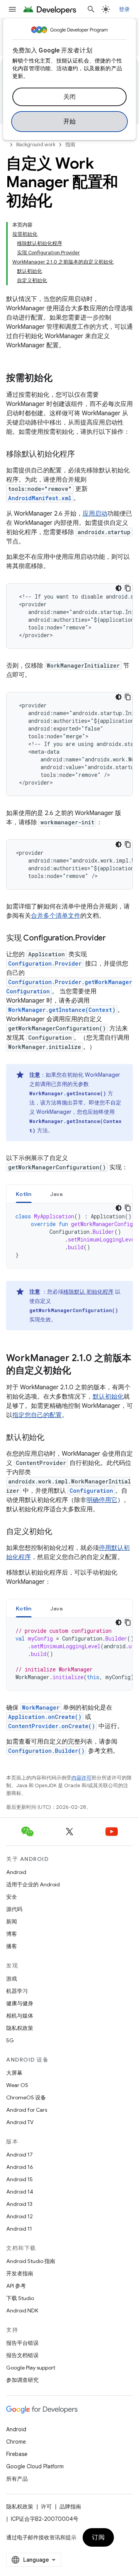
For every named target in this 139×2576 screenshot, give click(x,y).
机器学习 (17, 1991)
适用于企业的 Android (33, 1884)
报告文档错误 (22, 2355)
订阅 (98, 2537)
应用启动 (95, 514)
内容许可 (81, 1778)
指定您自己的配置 (37, 1415)
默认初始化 (108, 1397)
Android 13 (19, 2204)
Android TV (20, 2122)
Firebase (17, 2454)
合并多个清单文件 (56, 916)
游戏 (12, 1979)
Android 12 (19, 2216)
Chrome (16, 2442)
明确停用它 (102, 1500)
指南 (70, 145)
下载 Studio (20, 2298)
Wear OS (17, 2085)
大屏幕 (14, 2073)
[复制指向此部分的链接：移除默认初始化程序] (83, 455)
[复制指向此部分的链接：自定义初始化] (60, 1532)
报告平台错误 (22, 2343)
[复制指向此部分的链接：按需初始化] (60, 379)
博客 (12, 1934)
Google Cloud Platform (35, 2466)
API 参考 (16, 2286)
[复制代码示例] (128, 588)
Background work (36, 145)
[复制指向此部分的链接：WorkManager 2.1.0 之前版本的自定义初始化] (79, 1371)
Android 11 (19, 2229)
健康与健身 (20, 2003)
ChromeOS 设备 (26, 2097)
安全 (12, 1897)
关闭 (70, 97)
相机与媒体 (20, 2016)
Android (16, 1872)
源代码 (14, 1909)
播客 (12, 1946)
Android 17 (19, 2155)
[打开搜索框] (91, 9)
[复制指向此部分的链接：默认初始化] (52, 1438)
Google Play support (31, 2368)
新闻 (12, 1921)
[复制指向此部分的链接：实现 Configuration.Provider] (114, 939)
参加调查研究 (22, 2380)
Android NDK (22, 2310)
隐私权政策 (20, 2028)
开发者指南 (20, 2273)
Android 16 (20, 2167)
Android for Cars (27, 2110)
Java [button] (57, 1194)
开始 (70, 122)
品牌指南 (70, 2507)
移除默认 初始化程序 (88, 1292)
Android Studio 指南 (31, 2261)
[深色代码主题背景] (119, 588)
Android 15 (19, 2179)
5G (10, 2040)
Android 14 (20, 2192)
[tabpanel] (69, 1236)
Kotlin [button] (24, 1194)
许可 (46, 2507)
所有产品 (17, 2479)
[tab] (24, 1194)
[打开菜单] (12, 9)
